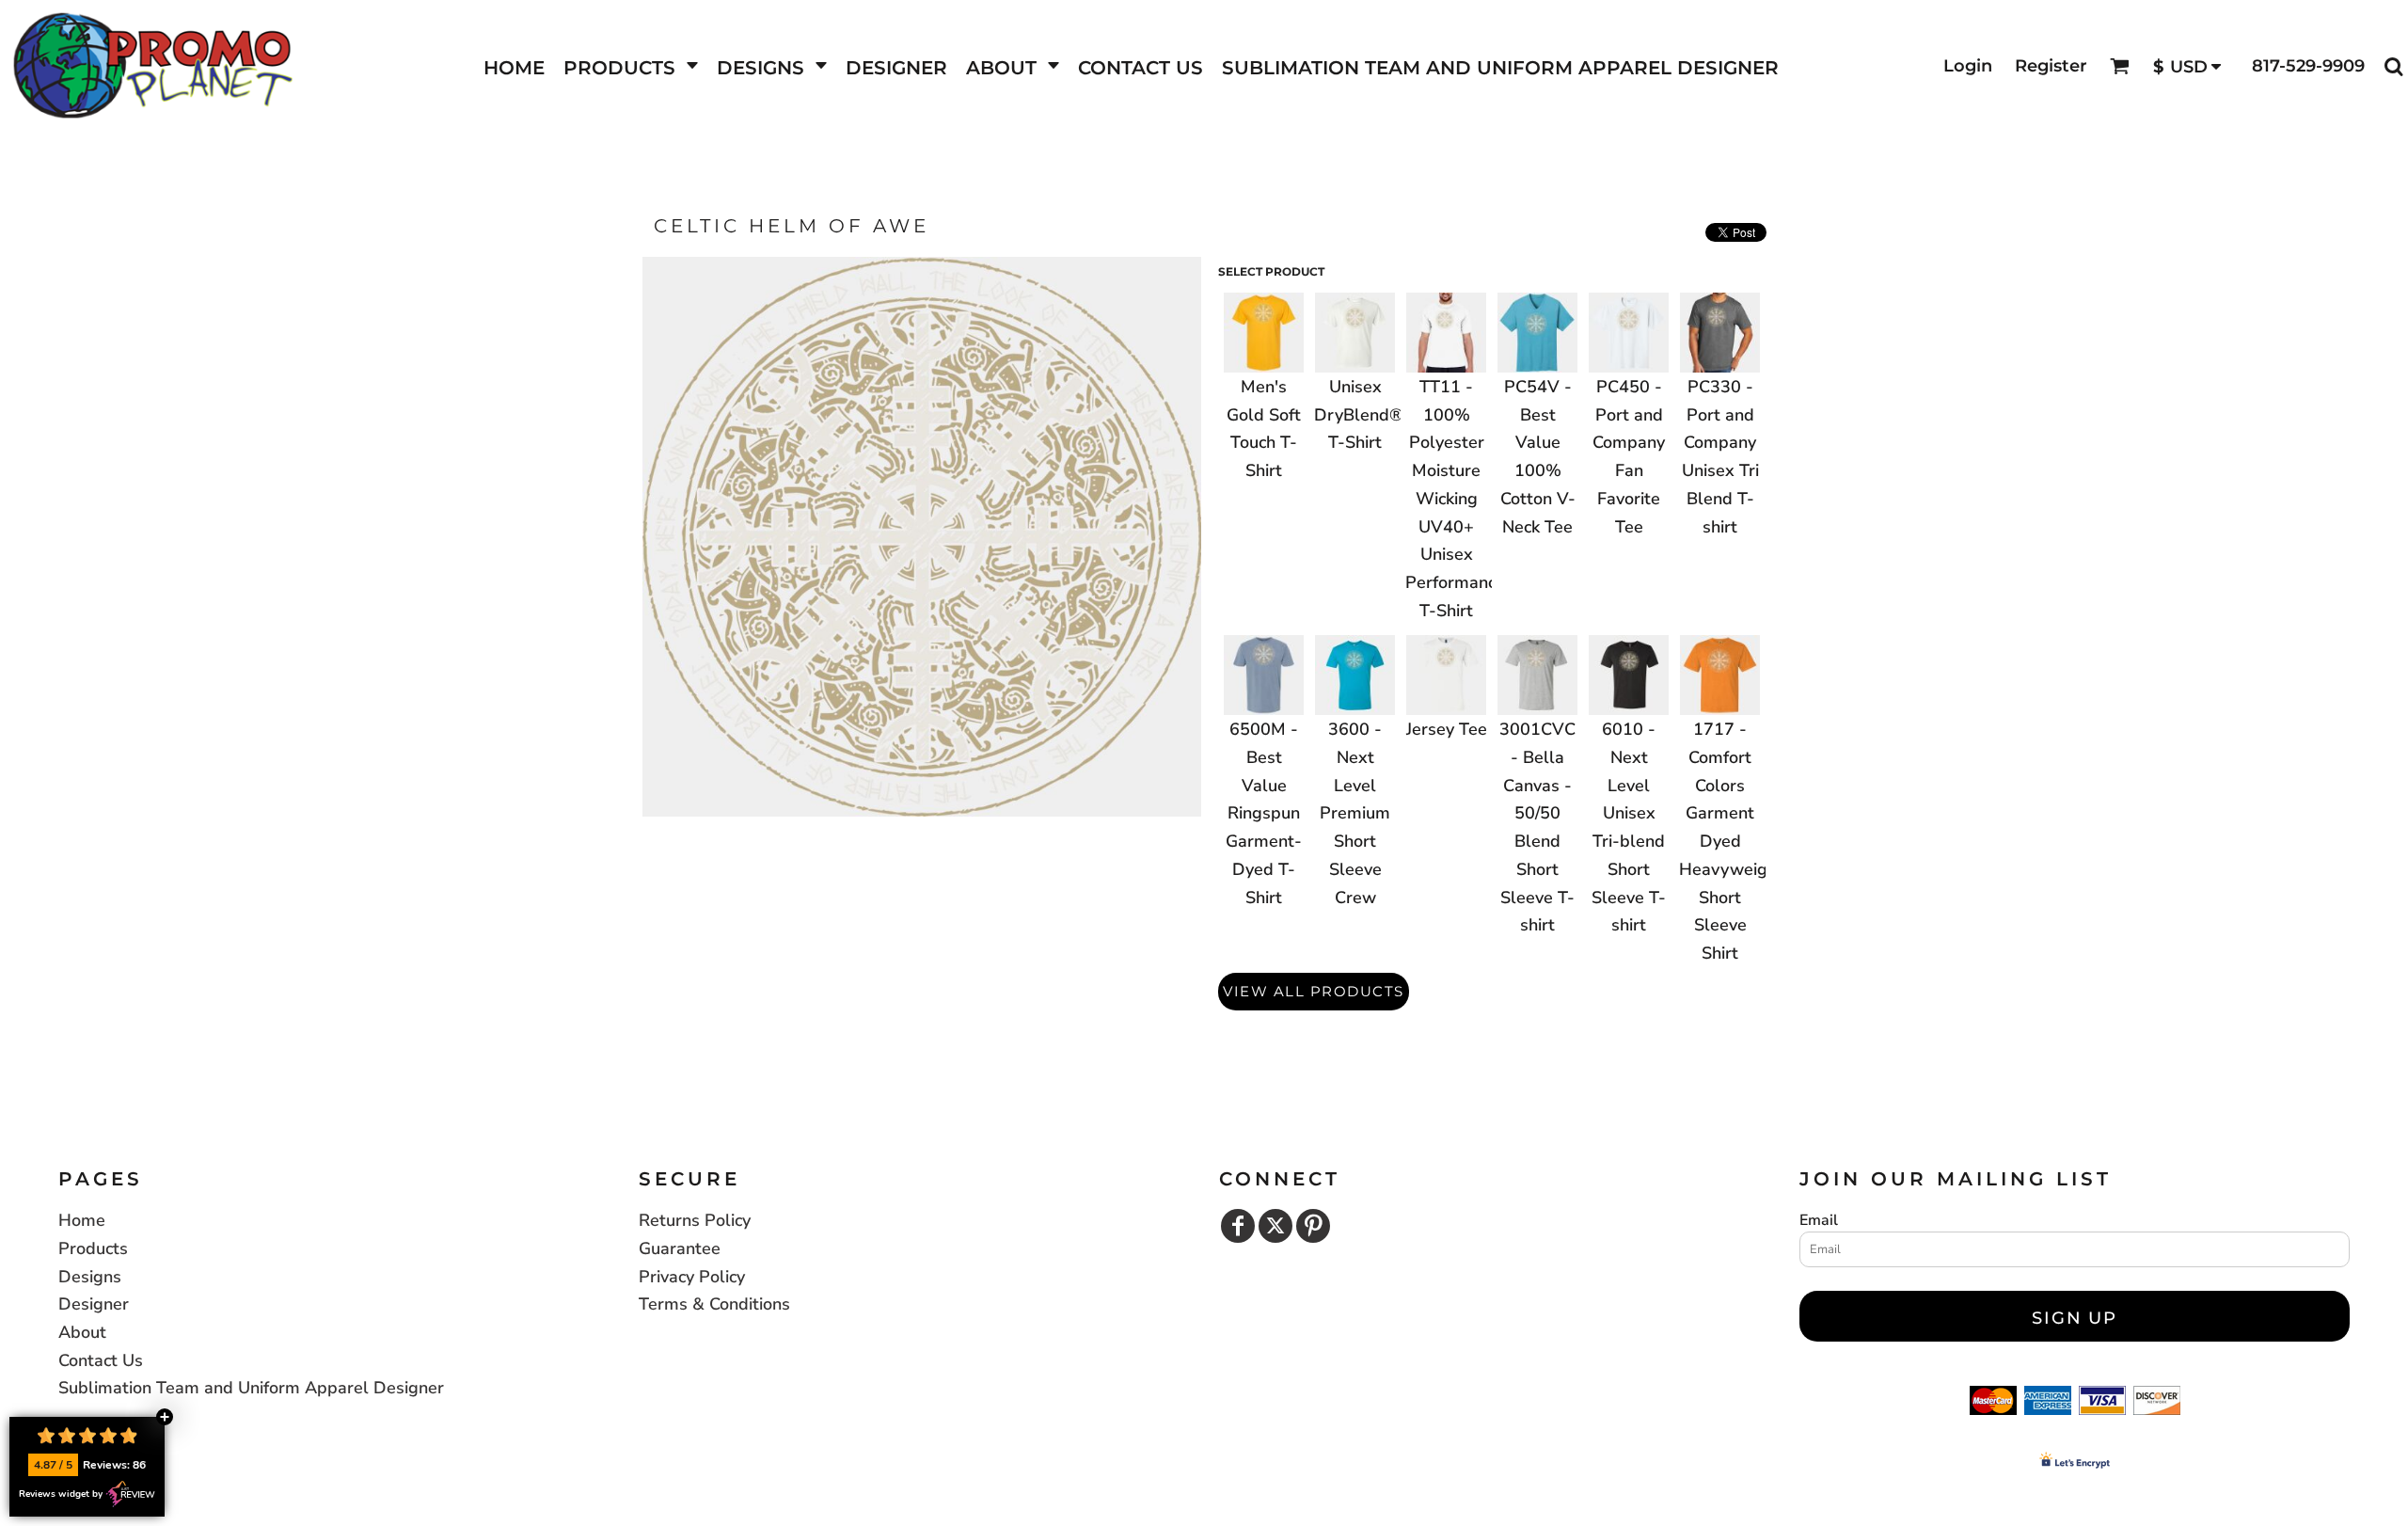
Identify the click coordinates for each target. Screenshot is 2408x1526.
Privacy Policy (692, 1277)
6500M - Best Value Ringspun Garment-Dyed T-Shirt (1264, 813)
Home (82, 1220)
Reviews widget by (61, 1494)
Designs (90, 1277)
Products (93, 1248)
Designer (94, 1304)
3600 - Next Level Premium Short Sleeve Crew (1355, 813)
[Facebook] (1238, 1226)
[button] (631, 66)
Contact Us (101, 1360)
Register (2051, 66)
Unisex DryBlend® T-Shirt (1359, 414)
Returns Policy (695, 1220)
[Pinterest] (1313, 1226)
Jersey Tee (1447, 729)
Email (1819, 1220)
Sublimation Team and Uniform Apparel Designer (251, 1388)
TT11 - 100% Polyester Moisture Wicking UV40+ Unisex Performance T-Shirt (1455, 499)
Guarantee (680, 1248)
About (82, 1332)
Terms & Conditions (714, 1304)
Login (1968, 66)
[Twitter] (1275, 1226)
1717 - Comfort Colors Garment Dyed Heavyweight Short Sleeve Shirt (1731, 841)
